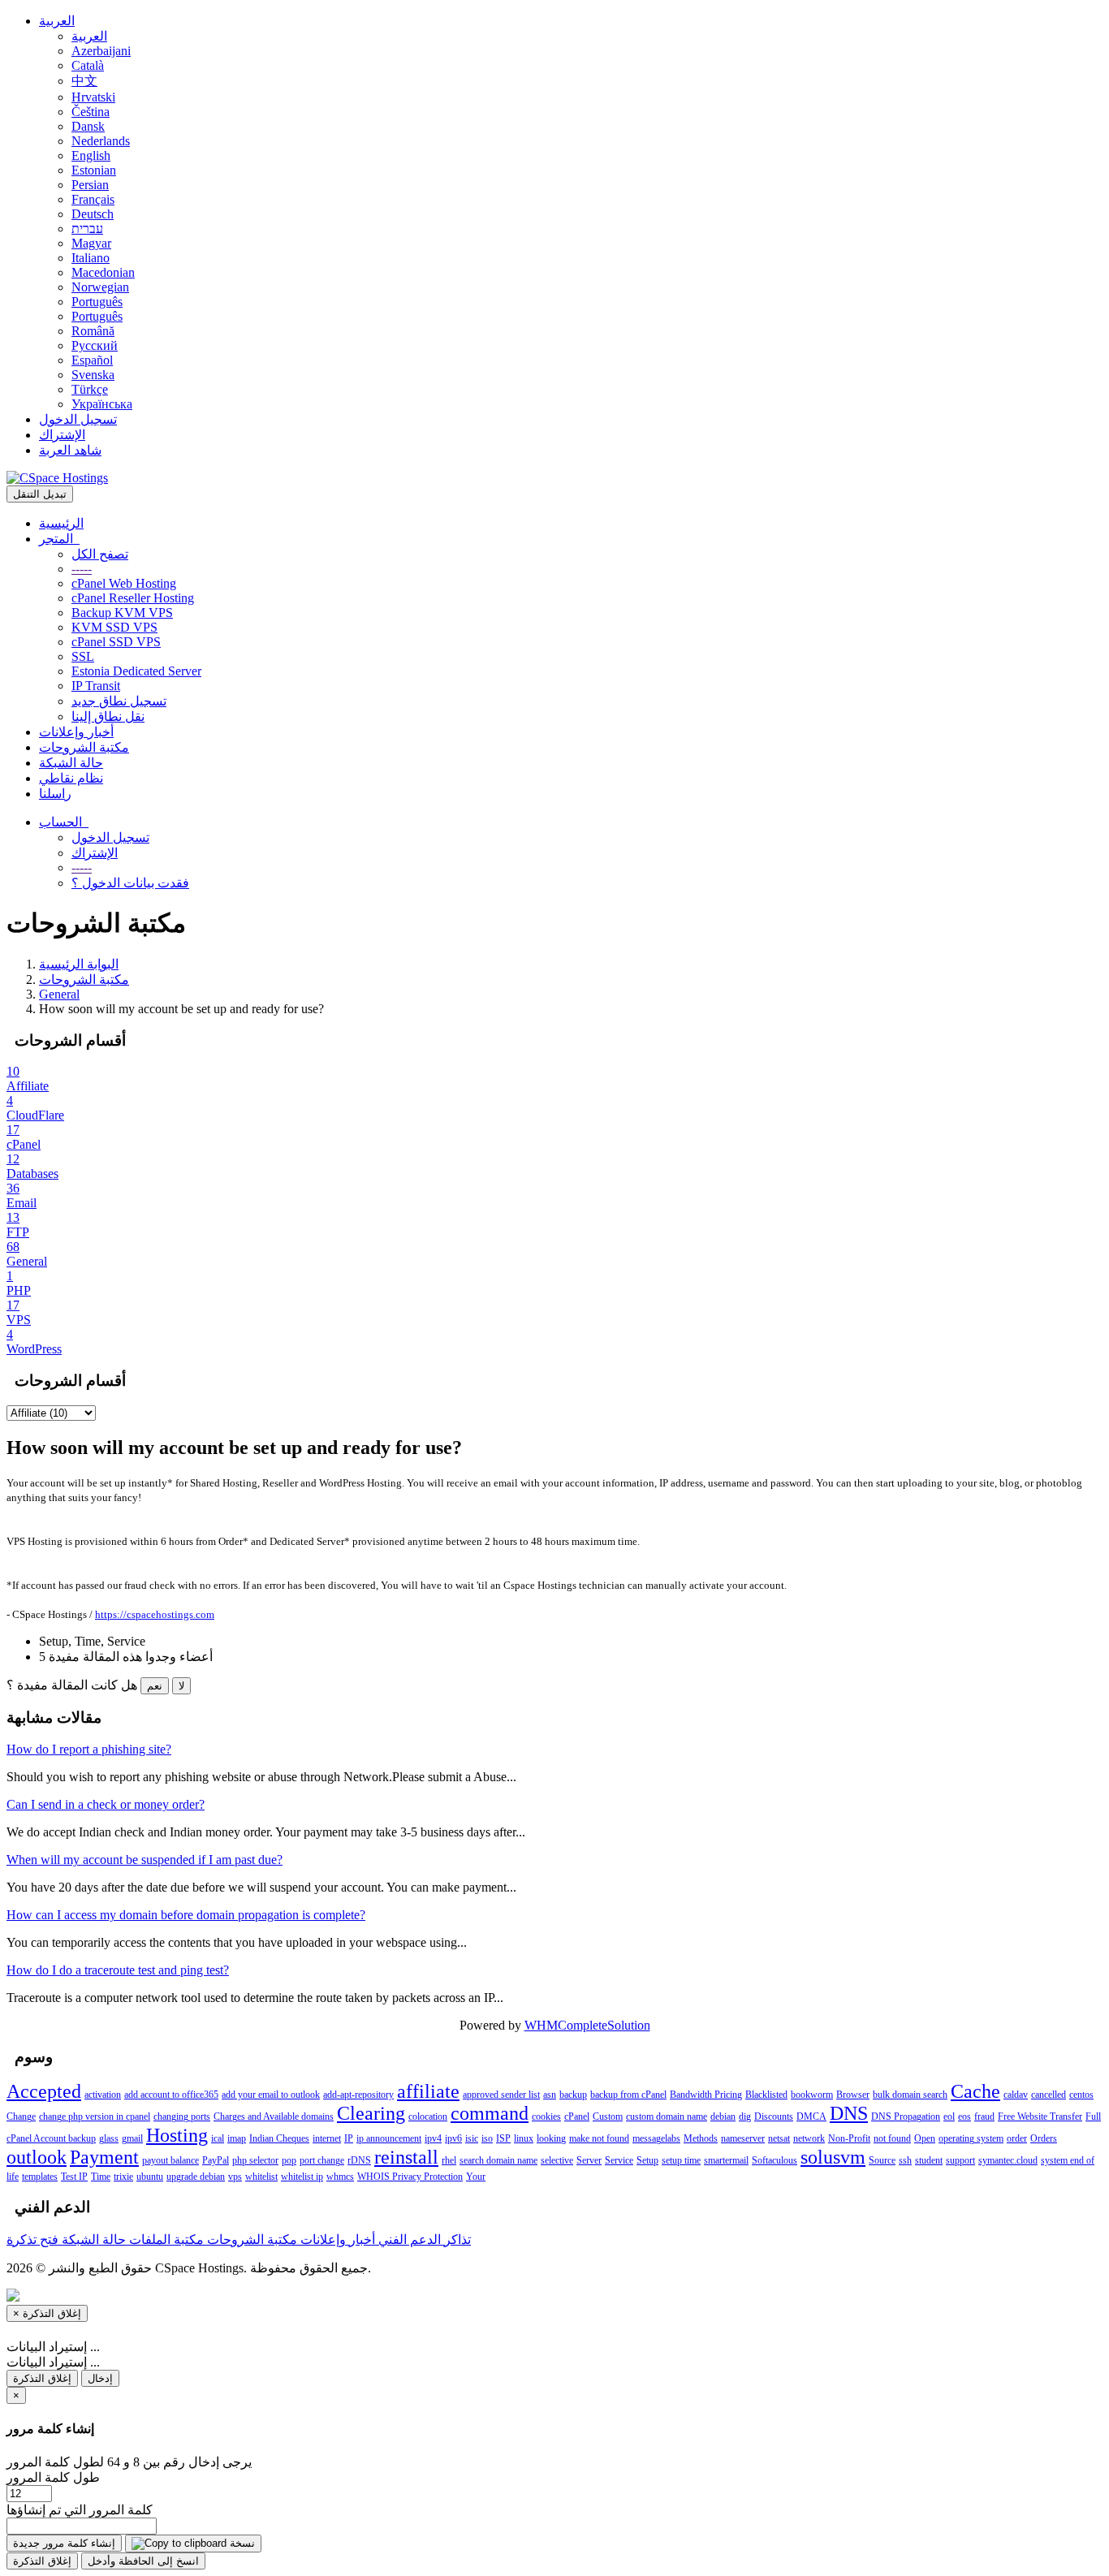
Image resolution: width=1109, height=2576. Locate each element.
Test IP (74, 2177)
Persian (90, 185)
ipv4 (433, 2138)
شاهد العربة (70, 450)
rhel (449, 2160)
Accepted (44, 2091)
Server (589, 2160)
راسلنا (55, 794)
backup (573, 2095)
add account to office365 (171, 2095)
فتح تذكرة (32, 2239)
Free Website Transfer (1040, 2116)
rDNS (359, 2160)
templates (40, 2177)
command (490, 2113)
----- (82, 569)
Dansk (88, 126)
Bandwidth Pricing (706, 2095)
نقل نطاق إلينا (108, 716)
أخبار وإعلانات (76, 732)
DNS (849, 2113)
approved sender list (501, 2095)
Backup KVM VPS (122, 613)
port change (322, 2160)
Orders (1044, 2138)
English (91, 155)
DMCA (811, 2116)
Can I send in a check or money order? (106, 1804)
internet (327, 2138)
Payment (104, 2157)
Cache (975, 2091)
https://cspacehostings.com (155, 1614)
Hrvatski (93, 97)
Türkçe (90, 389)
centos (1081, 2095)
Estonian (94, 170)
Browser (853, 2095)
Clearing (371, 2113)
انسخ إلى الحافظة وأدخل (143, 2561)
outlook (37, 2157)
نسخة (241, 2543)
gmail (132, 2138)
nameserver (743, 2138)
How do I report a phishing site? (89, 1749)
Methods (701, 2138)
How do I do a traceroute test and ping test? (118, 1970)
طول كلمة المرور (53, 2477)
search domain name (498, 2160)
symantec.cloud (1008, 2160)
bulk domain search (910, 2095)
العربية (57, 21)
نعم (155, 1686)
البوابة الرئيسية (79, 964)
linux (524, 2138)
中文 (84, 81)
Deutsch (93, 214)
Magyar (91, 243)
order (1017, 2138)
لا (181, 1686)
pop (289, 2160)
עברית (87, 229)
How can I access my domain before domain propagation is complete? (186, 1915)
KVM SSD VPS (114, 627)
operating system (971, 2138)
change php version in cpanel (95, 2116)
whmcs (340, 2177)
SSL (83, 656)
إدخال (100, 2378)
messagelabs (656, 2138)
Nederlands (101, 141)
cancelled (1049, 2095)
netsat (779, 2138)
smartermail (726, 2160)
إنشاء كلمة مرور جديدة (64, 2543)
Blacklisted (766, 2095)
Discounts (774, 2116)
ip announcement (389, 2138)
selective (557, 2160)
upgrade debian (196, 2177)
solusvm (833, 2157)
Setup (647, 2160)
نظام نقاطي (71, 778)
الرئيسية (61, 523)
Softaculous (775, 2160)
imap (237, 2138)
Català (88, 65)
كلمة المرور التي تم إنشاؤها (80, 2510)
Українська (102, 404)
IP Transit (96, 686)
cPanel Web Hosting (124, 583)
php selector (255, 2160)
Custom (608, 2116)
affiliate (428, 2091)
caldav (1016, 2095)
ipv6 (453, 2138)
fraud (984, 2116)
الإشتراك (62, 435)
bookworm (812, 2095)
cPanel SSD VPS (116, 642)
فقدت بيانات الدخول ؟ (130, 883)
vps (235, 2177)
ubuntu (150, 2177)
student (929, 2160)
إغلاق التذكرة (42, 2378)
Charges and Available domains (274, 2116)
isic (472, 2138)
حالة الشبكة (71, 763)
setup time (681, 2160)
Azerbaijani (101, 51)
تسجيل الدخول (78, 419)
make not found (599, 2138)
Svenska (93, 375)
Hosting (177, 2135)
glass (109, 2138)
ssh (905, 2160)
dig (745, 2116)
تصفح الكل (100, 554)
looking (551, 2138)
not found (892, 2138)
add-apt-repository (358, 2095)
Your (476, 2177)
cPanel (577, 2116)
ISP (503, 2138)
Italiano (91, 258)
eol (949, 2116)
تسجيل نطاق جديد (119, 701)
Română (93, 331)
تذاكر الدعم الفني (423, 2239)
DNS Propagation (906, 2116)
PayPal (216, 2160)
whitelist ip (302, 2177)
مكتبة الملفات (165, 2239)
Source (882, 2160)
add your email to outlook (271, 2095)
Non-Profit (849, 2138)
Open (925, 2138)
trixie (123, 2177)
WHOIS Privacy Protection (410, 2177)
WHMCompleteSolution (587, 2025)
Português (97, 302)
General (59, 994)
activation (103, 2095)
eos (964, 2116)
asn (550, 2095)
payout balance (170, 2160)
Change (21, 2116)
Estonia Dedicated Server (136, 671)
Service (619, 2160)
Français (93, 199)
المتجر (59, 539)
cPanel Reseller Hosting (133, 598)
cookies (546, 2116)
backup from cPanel (628, 2095)
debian (723, 2116)
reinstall (406, 2157)
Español (92, 360)
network (809, 2138)
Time (101, 2177)
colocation (428, 2116)
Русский (95, 345)
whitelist (261, 2177)
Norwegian (100, 287)
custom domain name (667, 2116)
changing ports (182, 2116)
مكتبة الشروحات (84, 747)
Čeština (91, 112)
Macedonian (103, 272)
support (960, 2160)
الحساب (64, 822)
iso (487, 2138)
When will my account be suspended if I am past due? (145, 1860)
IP (349, 2138)
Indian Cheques (279, 2138)
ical (218, 2138)
